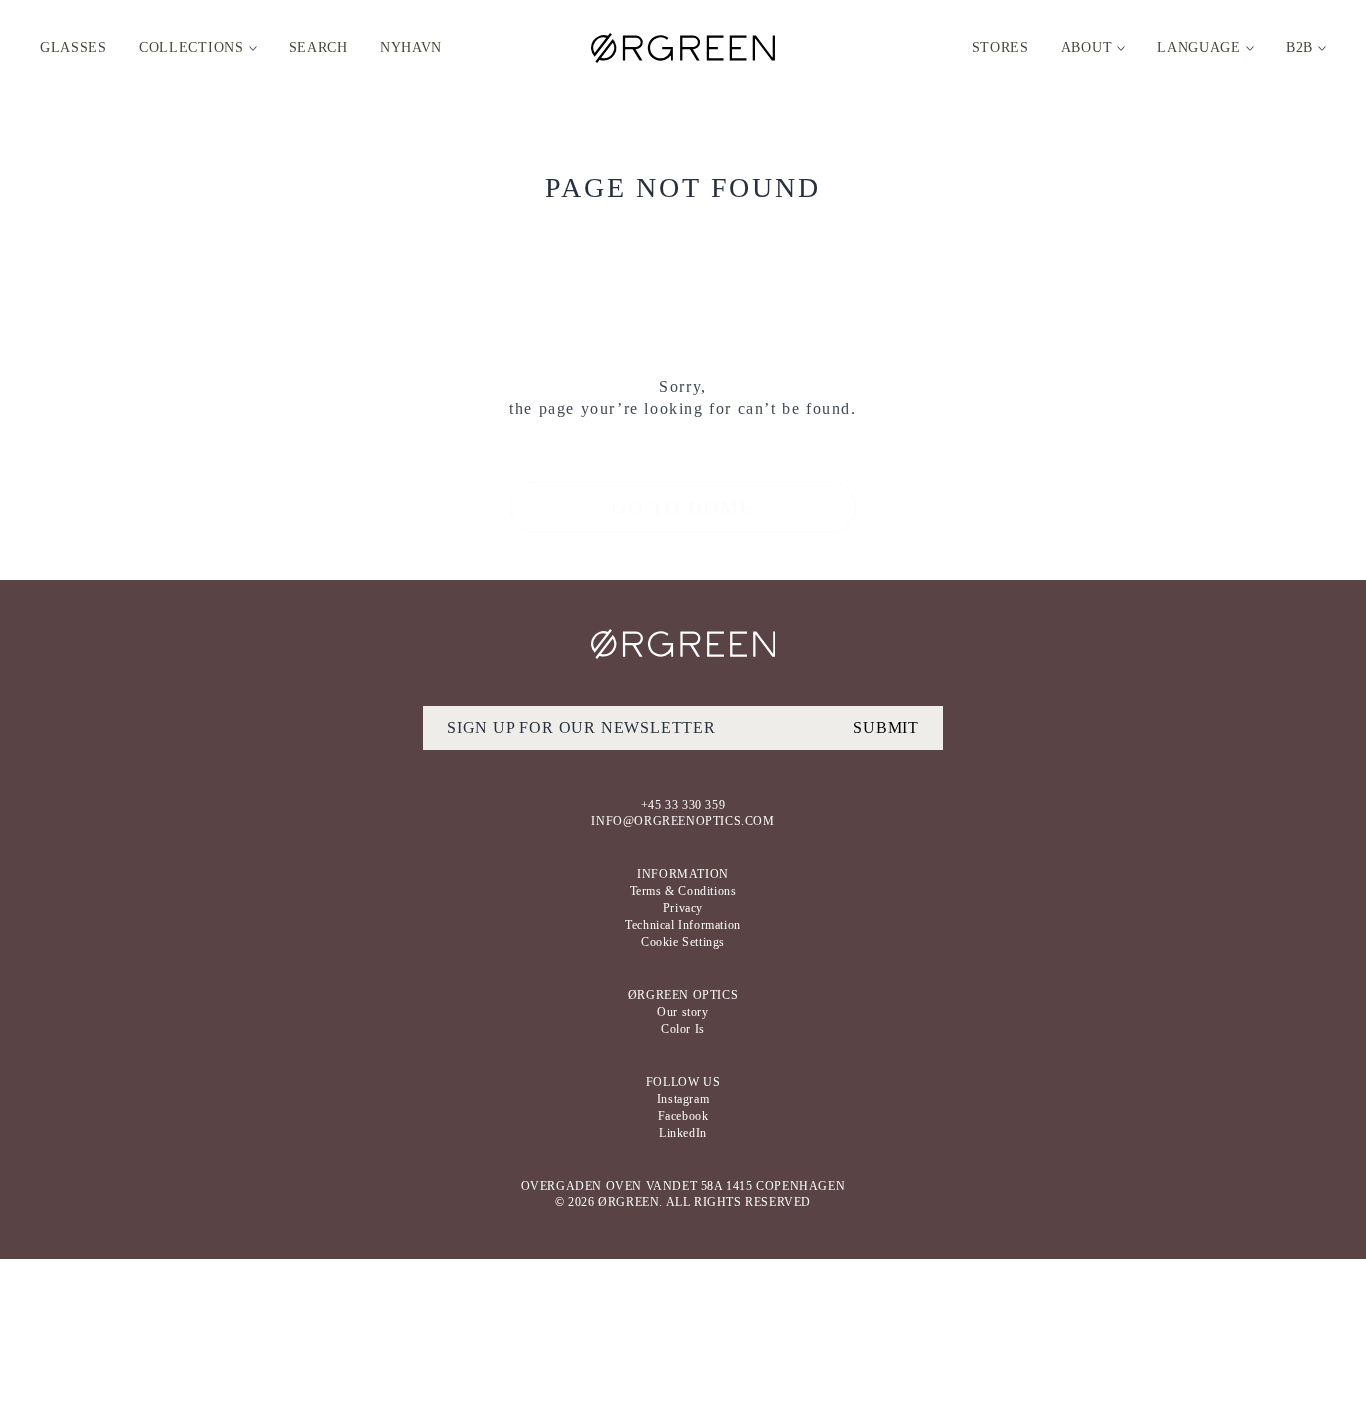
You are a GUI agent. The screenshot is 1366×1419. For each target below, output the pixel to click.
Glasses (73, 47)
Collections (191, 47)
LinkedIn (683, 1133)
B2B (1299, 47)
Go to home (683, 507)
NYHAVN (411, 47)
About (1087, 47)
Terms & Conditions (683, 891)
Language (1199, 47)
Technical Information (683, 925)
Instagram (683, 1099)
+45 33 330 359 (683, 805)
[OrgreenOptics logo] (683, 48)
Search (318, 47)
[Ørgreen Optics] (683, 644)
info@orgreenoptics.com (682, 821)
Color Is (683, 1029)
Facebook (683, 1116)
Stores (1000, 47)
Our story (682, 1012)
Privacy (683, 908)
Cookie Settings (683, 942)
